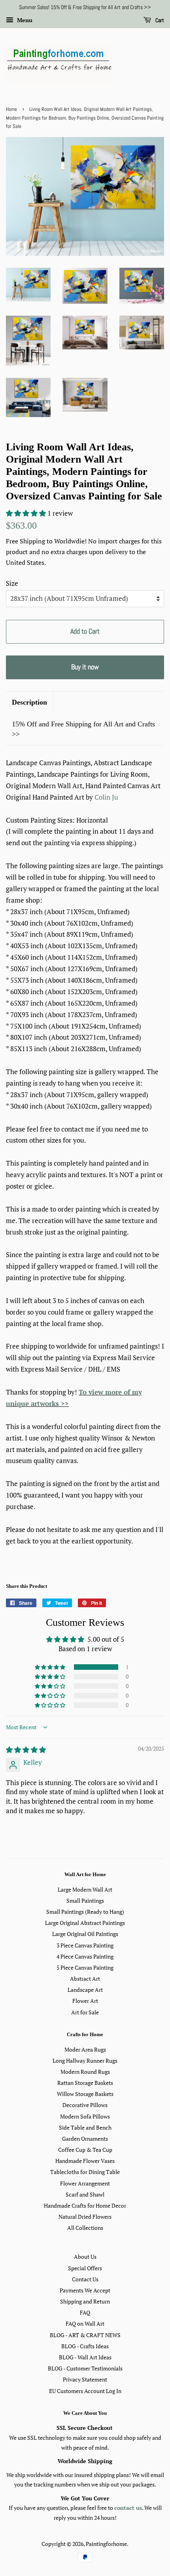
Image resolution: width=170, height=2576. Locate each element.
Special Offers (85, 2268)
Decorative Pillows (85, 2105)
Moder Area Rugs (85, 2049)
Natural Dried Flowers (85, 2217)
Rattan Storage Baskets (85, 2083)
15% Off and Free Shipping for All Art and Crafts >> (83, 729)
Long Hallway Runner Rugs (85, 2061)
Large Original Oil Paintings (85, 1934)
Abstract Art (85, 1979)
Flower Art (85, 2001)
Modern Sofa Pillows (85, 2116)
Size (12, 583)
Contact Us (85, 2279)
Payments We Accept (85, 2290)
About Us (85, 2257)
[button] (27, 513)
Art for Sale (85, 2012)
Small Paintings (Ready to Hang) (85, 1912)
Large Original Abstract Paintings (85, 1923)
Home (11, 109)
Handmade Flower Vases (85, 2161)
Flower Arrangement (85, 2183)
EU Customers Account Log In (85, 2391)
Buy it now (85, 667)
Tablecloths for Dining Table (85, 2172)
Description (29, 702)
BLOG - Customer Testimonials (85, 2368)
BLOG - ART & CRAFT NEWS (85, 2335)
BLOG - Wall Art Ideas (85, 2357)
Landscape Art (85, 1990)
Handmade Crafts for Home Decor (85, 2205)
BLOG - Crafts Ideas (85, 2346)
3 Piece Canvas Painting (85, 1945)
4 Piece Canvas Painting (85, 1956)
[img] (26, 1750)
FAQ (85, 2312)
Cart (159, 20)
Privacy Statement (85, 2379)
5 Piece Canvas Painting (85, 1967)
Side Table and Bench (85, 2127)
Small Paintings (85, 1901)
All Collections (85, 2228)
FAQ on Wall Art (85, 2324)
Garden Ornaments (85, 2139)
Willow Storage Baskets (85, 2094)
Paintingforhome (106, 2544)
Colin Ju (106, 797)
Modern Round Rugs (85, 2072)
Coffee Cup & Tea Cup (85, 2150)
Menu (24, 20)
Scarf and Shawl (85, 2194)
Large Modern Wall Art (85, 1889)
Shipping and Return (85, 2301)
